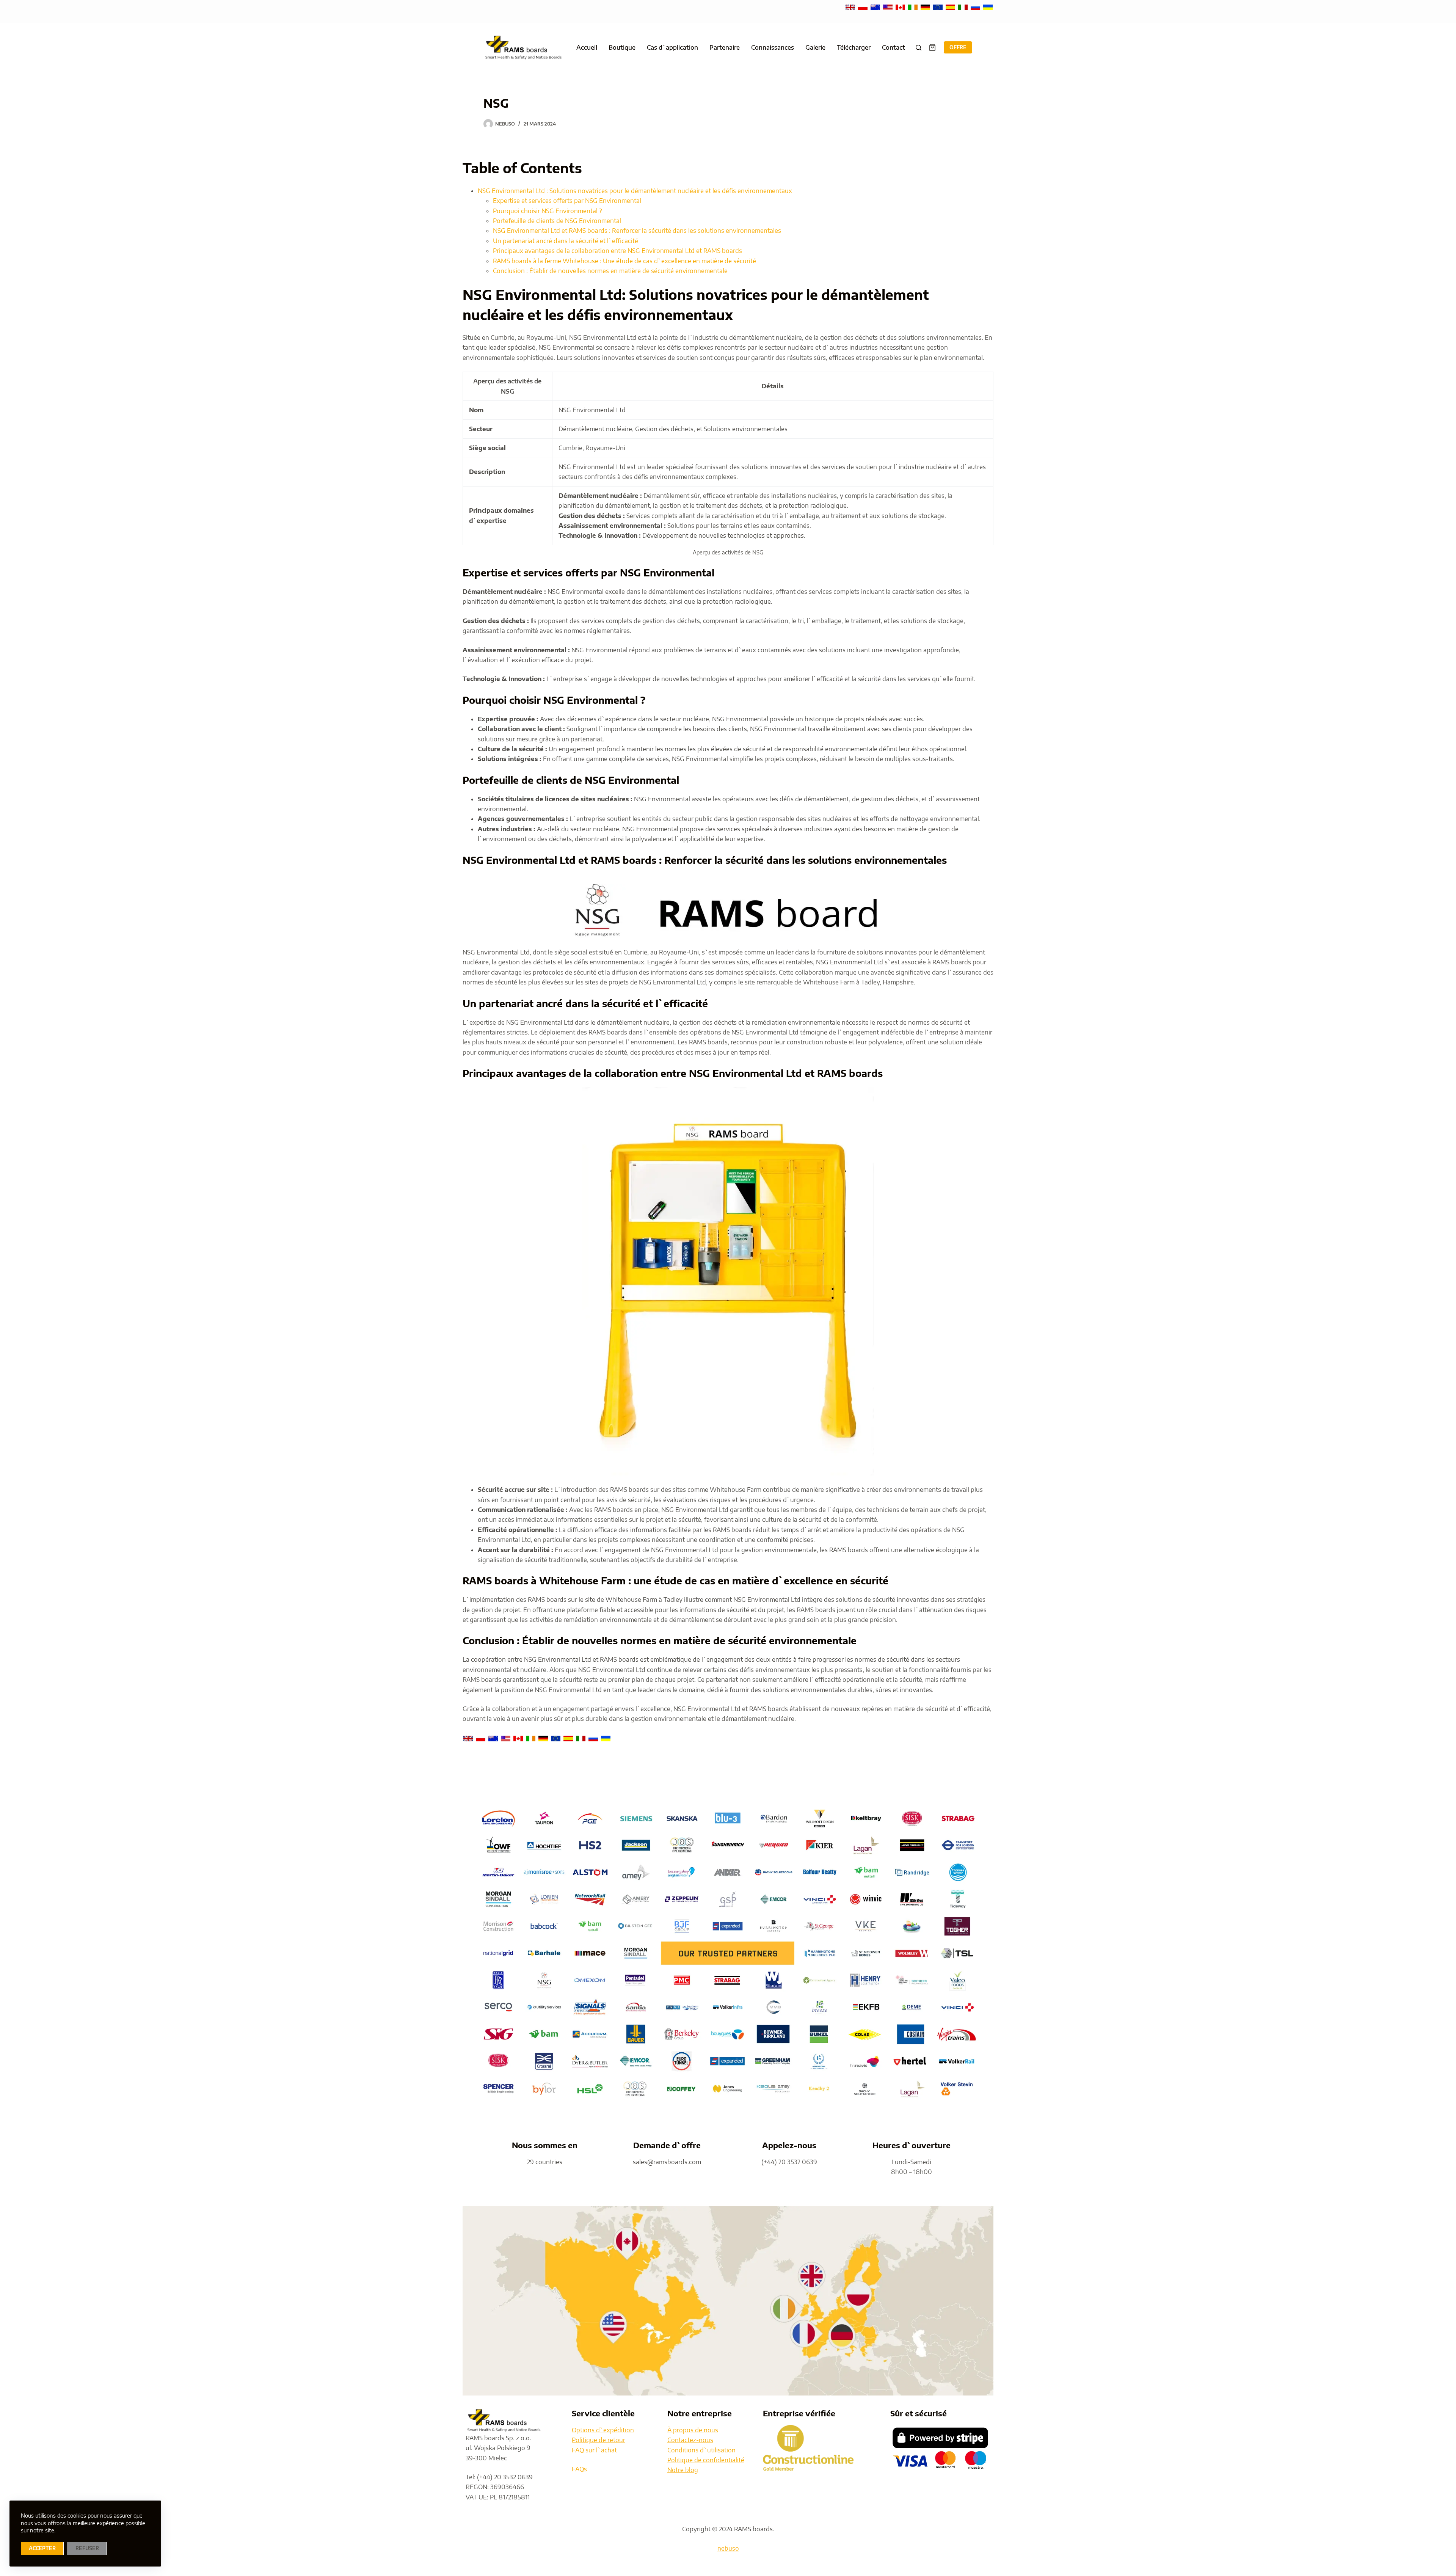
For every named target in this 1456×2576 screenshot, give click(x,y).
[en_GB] (851, 7)
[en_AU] (876, 7)
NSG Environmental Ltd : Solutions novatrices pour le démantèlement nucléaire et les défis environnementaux (635, 191)
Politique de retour (599, 2440)
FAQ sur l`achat (594, 2450)
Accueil (587, 47)
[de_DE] (926, 7)
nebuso (728, 2548)
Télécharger (854, 47)
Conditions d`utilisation (701, 2450)
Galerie (815, 47)
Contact (894, 47)
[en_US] (889, 7)
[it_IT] (964, 7)
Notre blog (683, 2470)
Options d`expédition (603, 2430)
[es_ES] (951, 7)
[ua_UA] (988, 7)
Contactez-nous (690, 2440)
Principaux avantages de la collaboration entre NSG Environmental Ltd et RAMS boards (617, 251)
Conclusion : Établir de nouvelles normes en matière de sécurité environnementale (610, 271)
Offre (958, 47)
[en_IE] (914, 7)
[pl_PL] (864, 7)
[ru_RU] (976, 7)
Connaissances (773, 47)
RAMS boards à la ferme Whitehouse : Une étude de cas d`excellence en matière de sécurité (624, 261)
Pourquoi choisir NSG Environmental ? (548, 211)
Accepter (42, 2548)
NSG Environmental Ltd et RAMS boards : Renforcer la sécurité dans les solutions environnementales (637, 231)
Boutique (622, 47)
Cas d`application (672, 47)
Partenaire (725, 47)
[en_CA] (901, 7)
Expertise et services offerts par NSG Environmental (567, 201)
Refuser (87, 2548)
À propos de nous (693, 2430)
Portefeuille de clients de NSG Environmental (557, 221)
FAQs (579, 2469)
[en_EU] (939, 7)
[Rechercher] (919, 48)
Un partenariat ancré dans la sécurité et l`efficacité (566, 241)
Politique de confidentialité (706, 2460)
